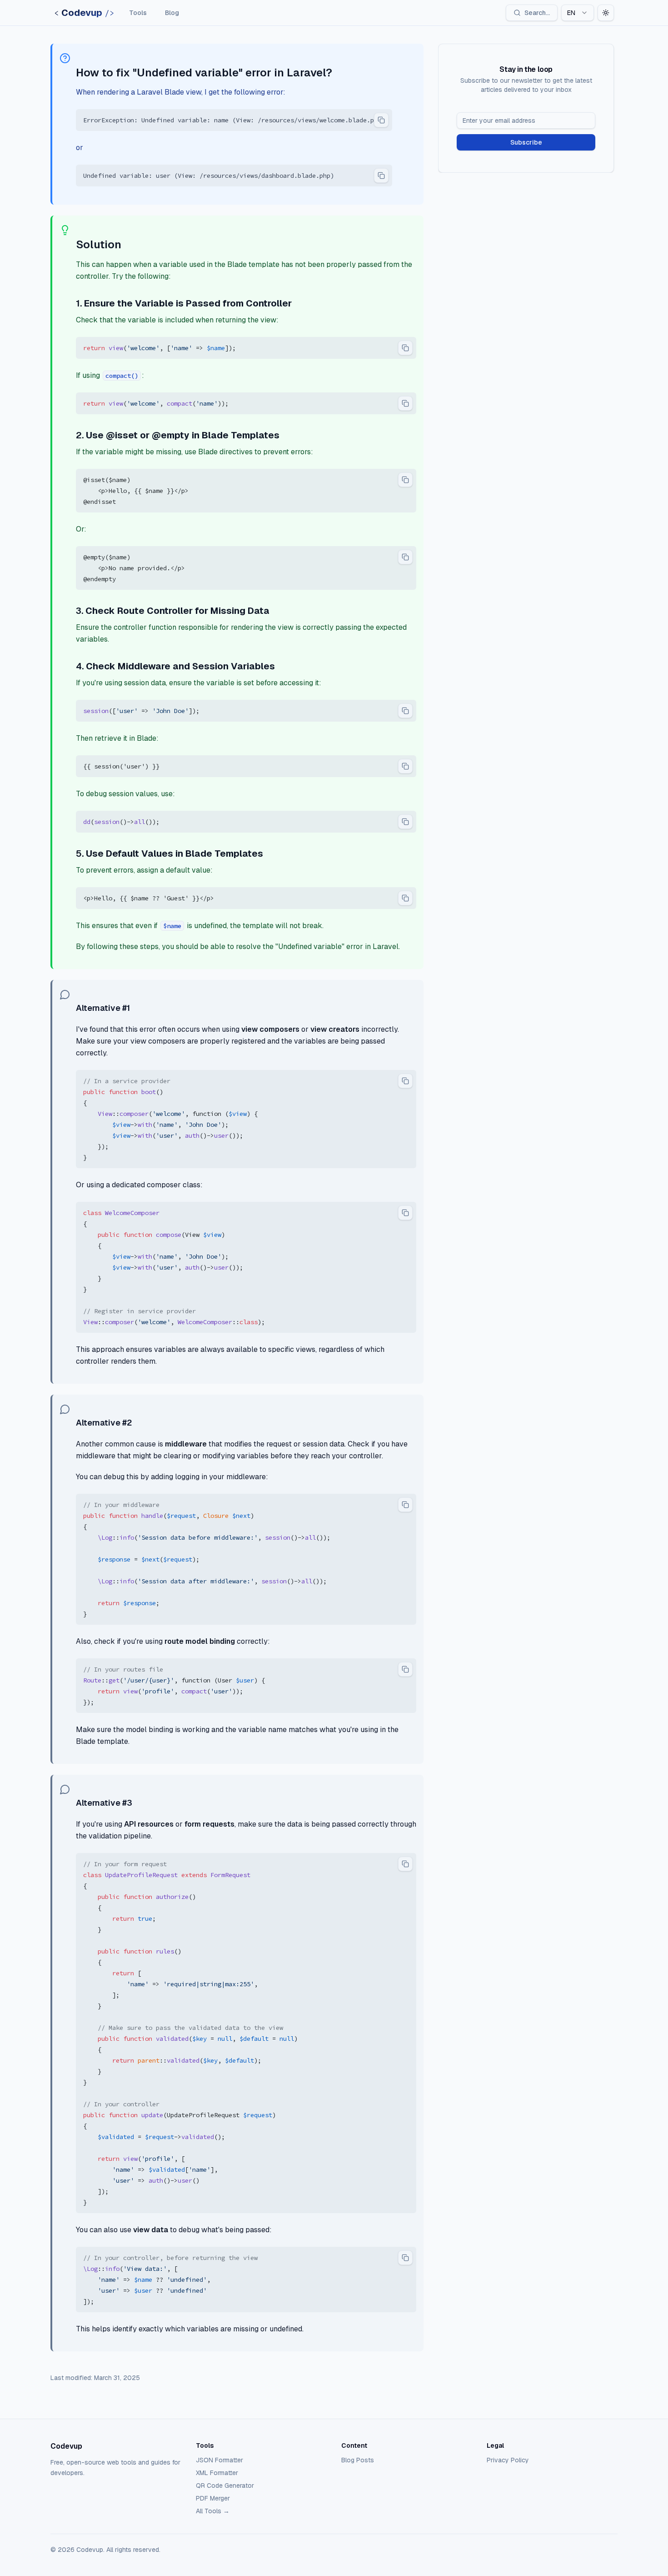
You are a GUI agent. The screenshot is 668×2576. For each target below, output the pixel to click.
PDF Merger (213, 2498)
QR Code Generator (225, 2486)
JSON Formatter (219, 2460)
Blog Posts (358, 2460)
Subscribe (526, 142)
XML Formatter (217, 2473)
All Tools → (213, 2511)
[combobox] (578, 13)
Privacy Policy (508, 2460)
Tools (138, 13)
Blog (172, 13)
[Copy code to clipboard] (381, 120)
